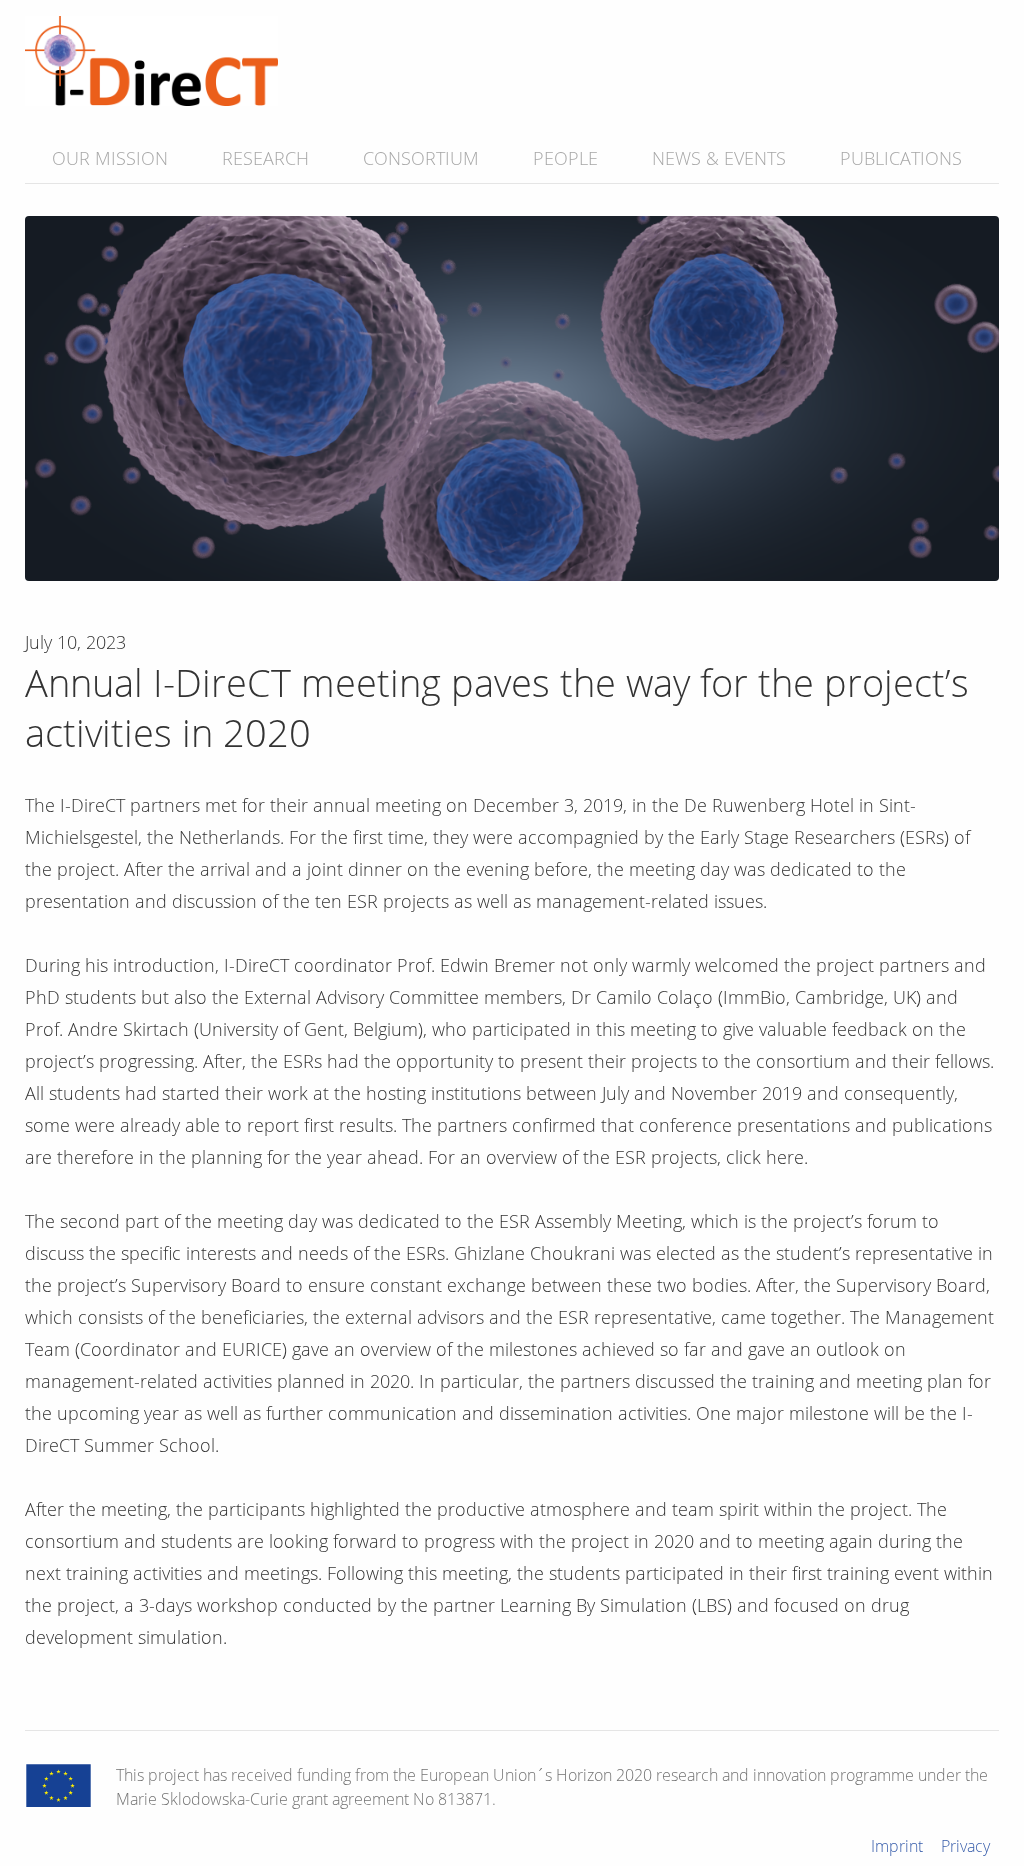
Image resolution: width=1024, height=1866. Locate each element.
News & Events (719, 158)
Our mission (110, 158)
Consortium (421, 158)
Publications (901, 158)
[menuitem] (110, 158)
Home (151, 61)
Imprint (897, 1846)
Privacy (965, 1846)
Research (265, 158)
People (565, 158)
